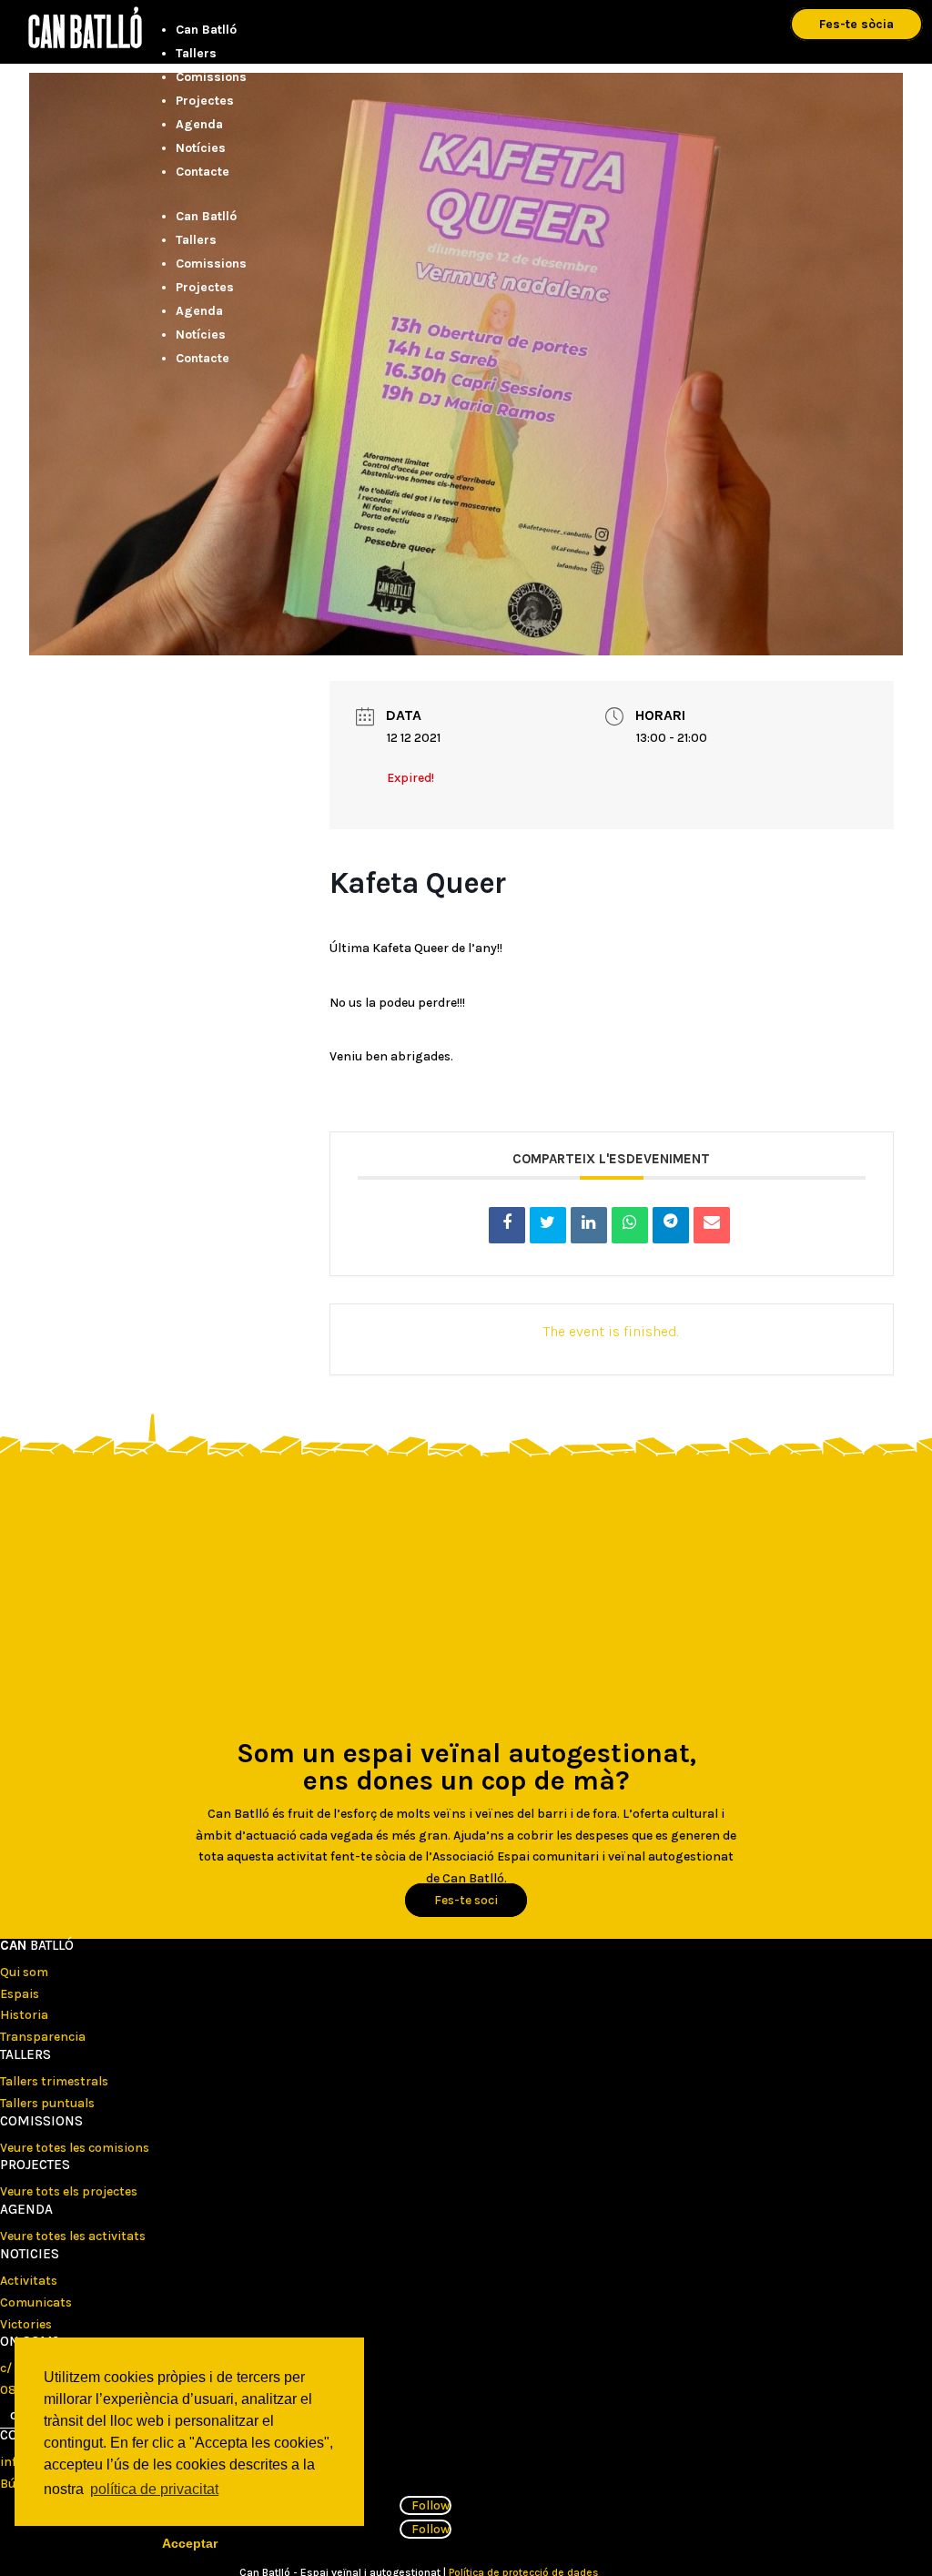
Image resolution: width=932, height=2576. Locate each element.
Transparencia (43, 2037)
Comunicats (36, 2302)
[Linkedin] (589, 1225)
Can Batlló (206, 30)
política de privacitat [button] (154, 2489)
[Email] (712, 1225)
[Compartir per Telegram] (671, 1225)
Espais (20, 1994)
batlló (37, 1945)
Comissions (211, 77)
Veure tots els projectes (69, 2191)
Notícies (201, 148)
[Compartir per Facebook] (507, 1225)
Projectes (205, 101)
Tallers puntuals (47, 2103)
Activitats (29, 2281)
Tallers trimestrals (54, 2081)
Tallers (196, 53)
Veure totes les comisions (75, 2148)
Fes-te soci (466, 1900)
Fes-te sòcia (856, 24)
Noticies (30, 2254)
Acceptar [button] (190, 2543)
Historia (24, 2015)
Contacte (203, 172)
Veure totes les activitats (73, 2236)
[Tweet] (548, 1225)
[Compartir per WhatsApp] (630, 1225)
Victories (26, 2324)
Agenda (199, 124)
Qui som (24, 1972)
